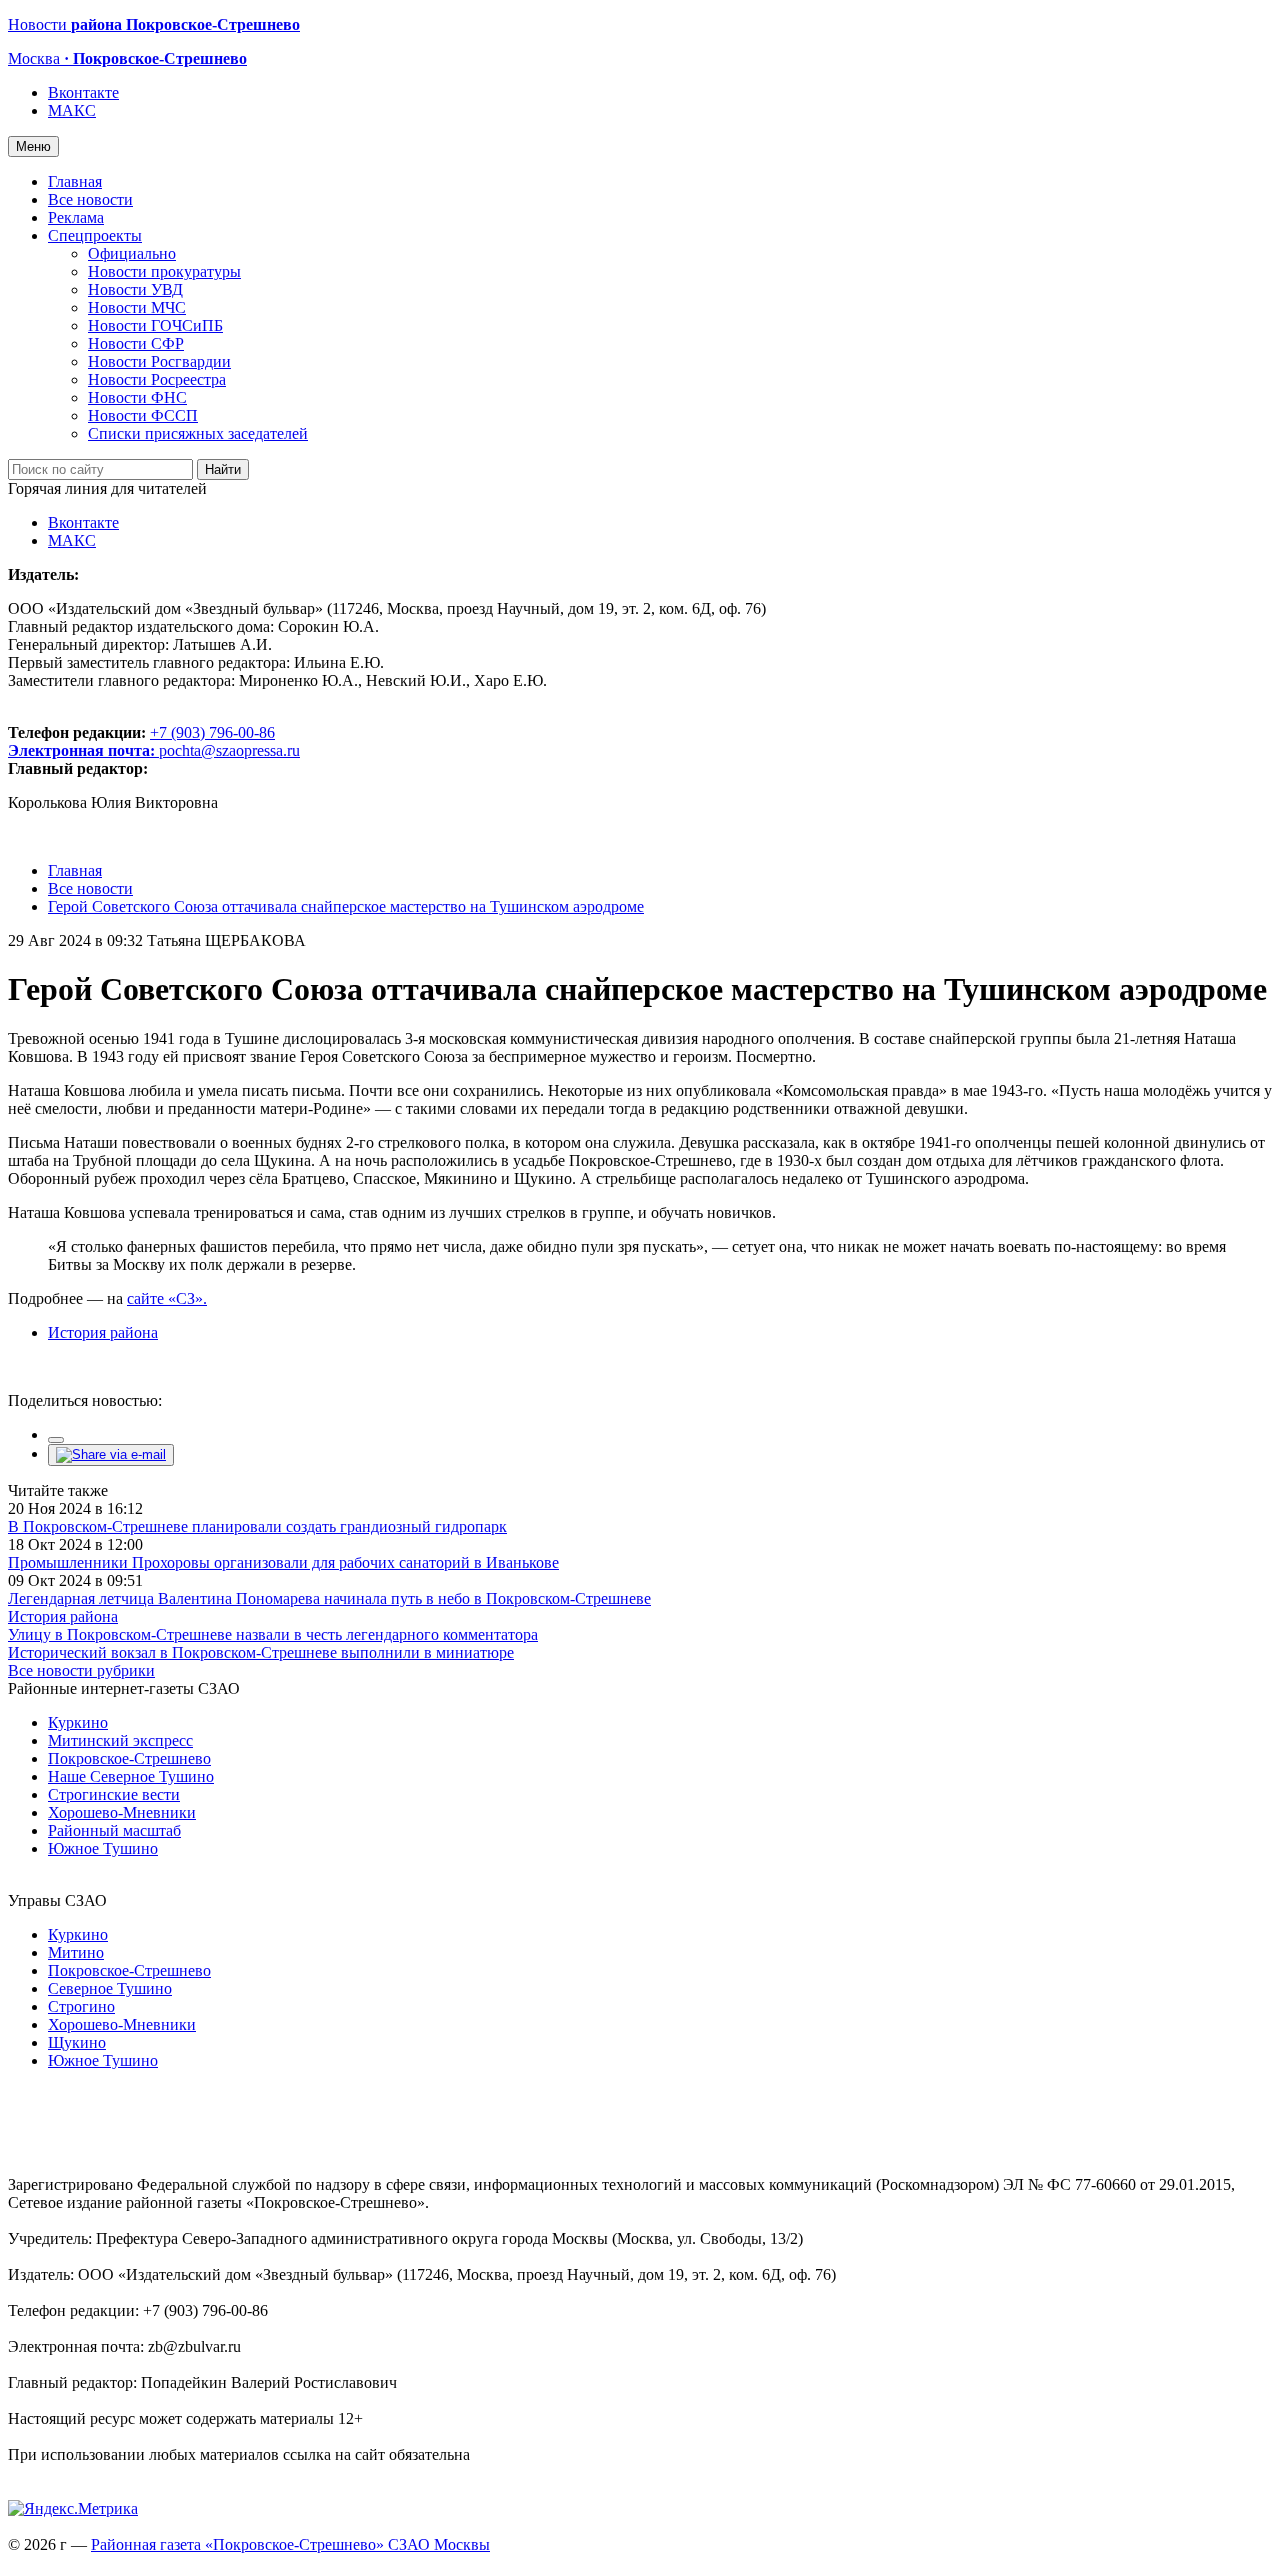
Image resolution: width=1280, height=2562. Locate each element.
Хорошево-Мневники (122, 1812)
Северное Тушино (110, 1988)
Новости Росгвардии (159, 361)
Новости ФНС (137, 397)
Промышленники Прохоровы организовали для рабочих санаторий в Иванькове (283, 1562)
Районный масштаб (114, 1830)
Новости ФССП (143, 415)
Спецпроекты (95, 235)
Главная (75, 181)
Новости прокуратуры (164, 271)
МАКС (72, 110)
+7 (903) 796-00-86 (141, 741)
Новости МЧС (137, 307)
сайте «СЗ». (167, 1298)
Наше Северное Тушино (131, 1776)
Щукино (77, 2042)
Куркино (78, 1722)
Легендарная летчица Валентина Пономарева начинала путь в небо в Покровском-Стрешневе (329, 1598)
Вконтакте (83, 92)
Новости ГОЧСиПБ (155, 325)
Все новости (90, 199)
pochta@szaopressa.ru (229, 750)
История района (103, 1332)
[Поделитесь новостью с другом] (111, 1454)
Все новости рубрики (81, 1670)
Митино (76, 1952)
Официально (132, 253)
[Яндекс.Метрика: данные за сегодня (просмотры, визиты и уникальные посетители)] (73, 2509)
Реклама (76, 217)
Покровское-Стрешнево (129, 1758)
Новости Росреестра (157, 379)
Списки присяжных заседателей (198, 433)
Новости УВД (135, 289)
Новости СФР (136, 343)
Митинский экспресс (120, 1740)
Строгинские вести (114, 1794)
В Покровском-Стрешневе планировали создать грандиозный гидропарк (257, 1526)
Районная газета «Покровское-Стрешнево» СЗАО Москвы (290, 2544)
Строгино (81, 2006)
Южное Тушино (103, 1848)
